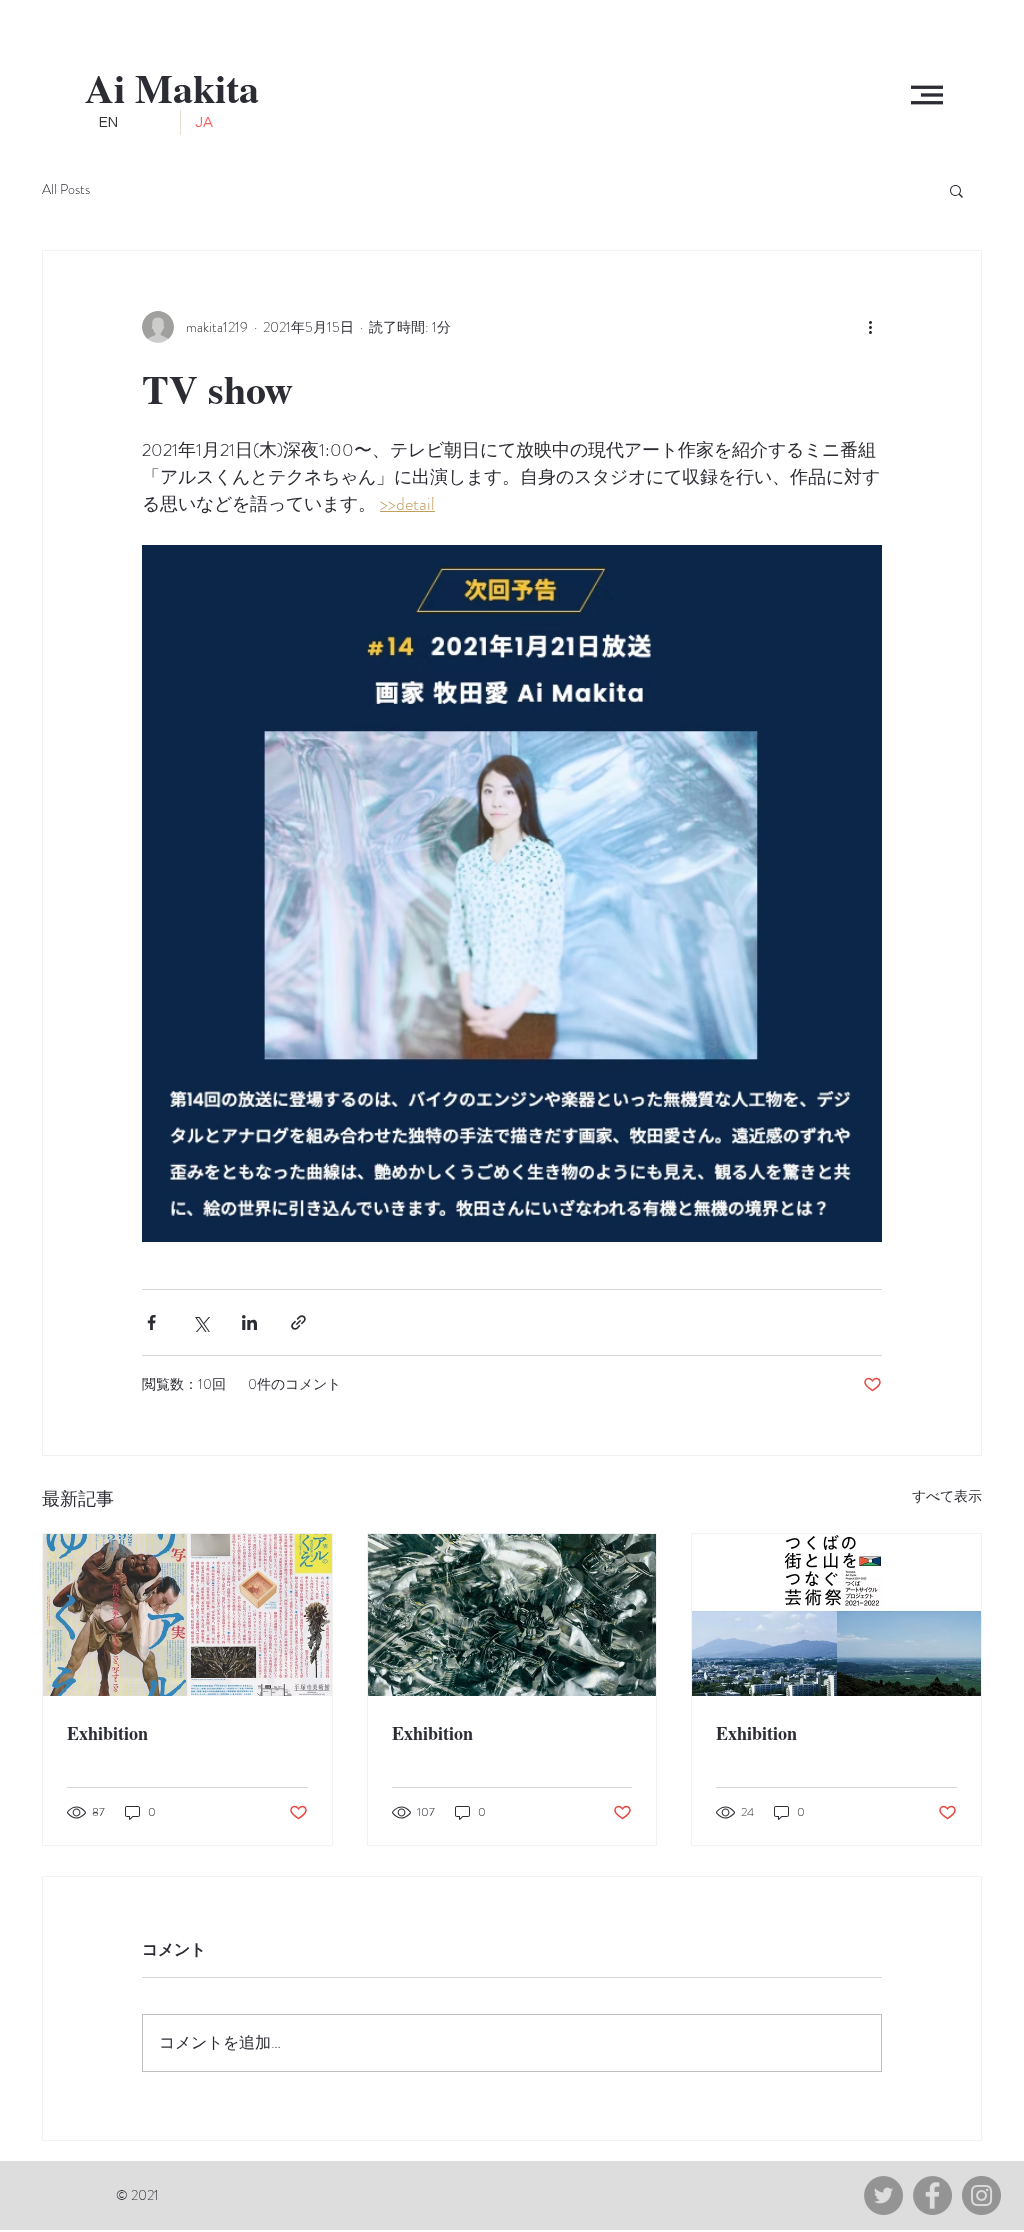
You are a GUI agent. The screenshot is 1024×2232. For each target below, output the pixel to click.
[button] (927, 95)
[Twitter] (883, 2195)
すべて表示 (947, 1496)
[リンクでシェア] (298, 1322)
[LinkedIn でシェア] (249, 1322)
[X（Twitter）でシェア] (200, 1322)
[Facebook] (932, 2195)
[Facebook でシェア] (151, 1322)
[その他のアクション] (870, 327)
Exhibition (107, 1733)
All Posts (66, 189)
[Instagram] (981, 2195)
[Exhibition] (187, 1615)
